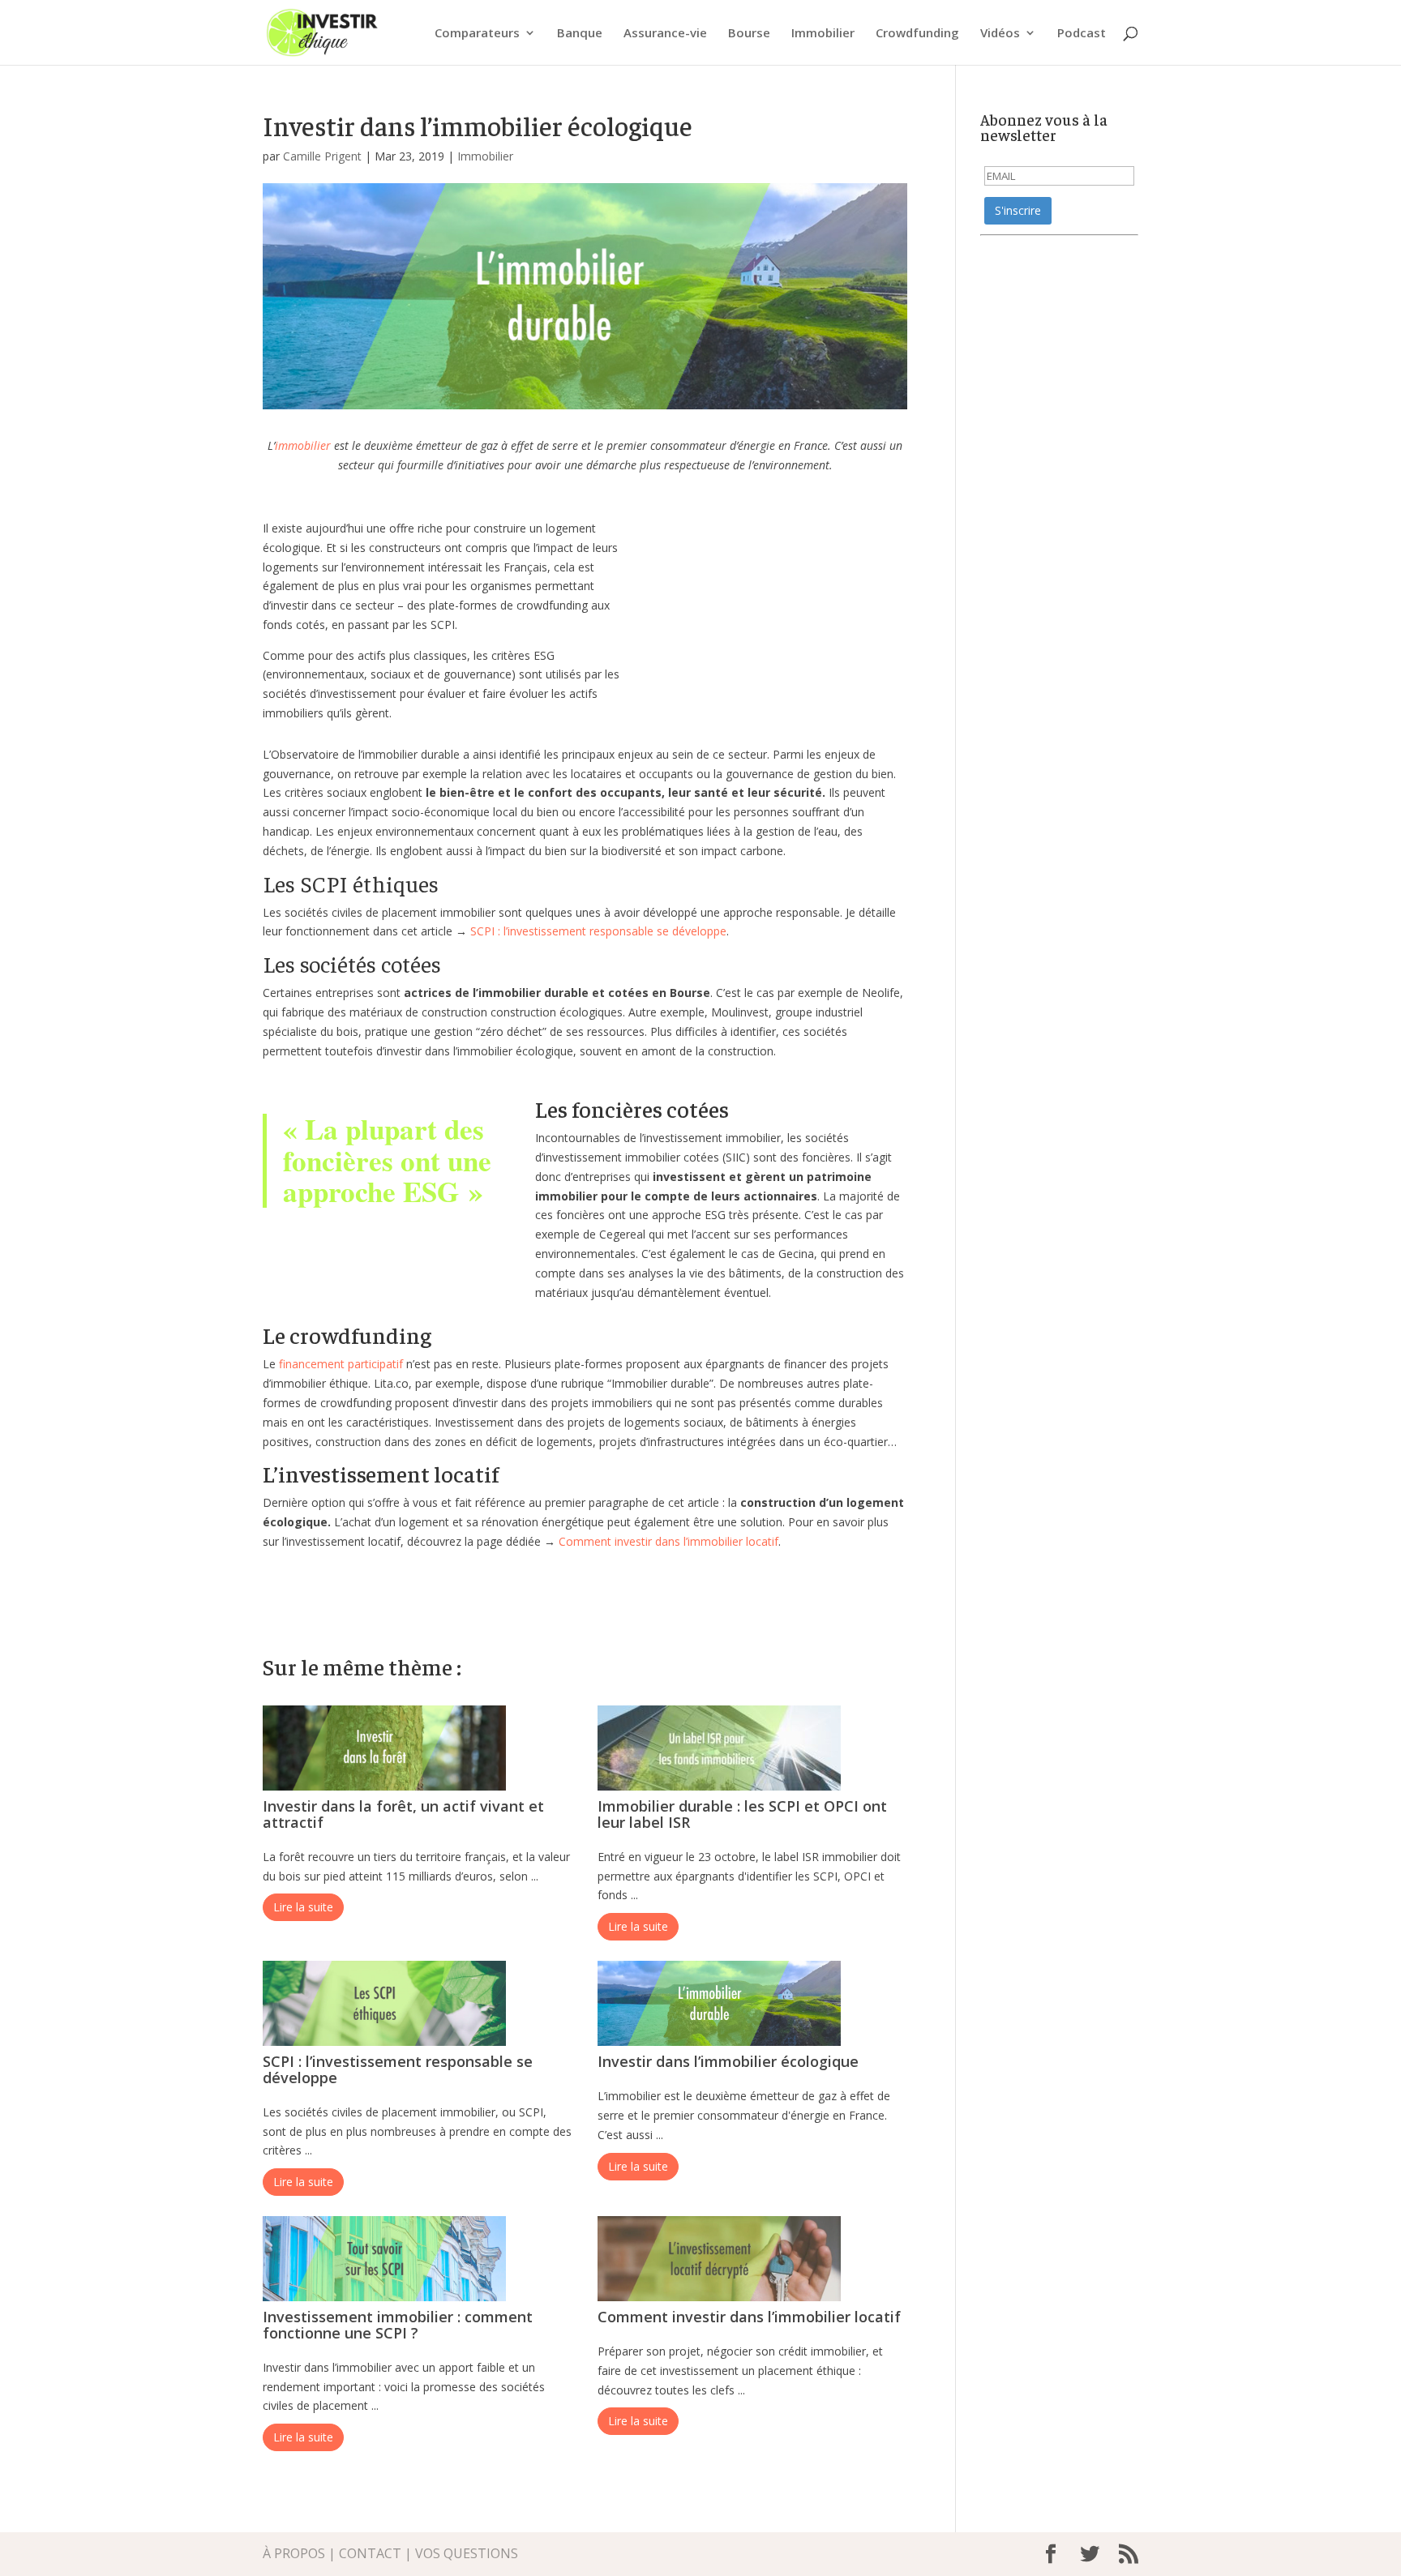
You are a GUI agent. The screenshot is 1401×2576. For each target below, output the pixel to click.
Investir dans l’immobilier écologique (728, 2061)
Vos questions (467, 2553)
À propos (294, 2553)
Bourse (749, 34)
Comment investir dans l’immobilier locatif (668, 1541)
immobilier (303, 445)
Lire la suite (303, 1907)
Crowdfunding (917, 34)
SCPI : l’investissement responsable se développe (598, 931)
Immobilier (823, 34)
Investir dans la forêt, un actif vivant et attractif (403, 1814)
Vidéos (1000, 34)
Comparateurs (477, 34)
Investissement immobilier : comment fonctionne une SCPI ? (398, 2325)
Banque (580, 34)
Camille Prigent (322, 156)
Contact (370, 2553)
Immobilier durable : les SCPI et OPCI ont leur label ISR (742, 1814)
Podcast (1082, 34)
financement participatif (341, 1364)
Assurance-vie (665, 34)
